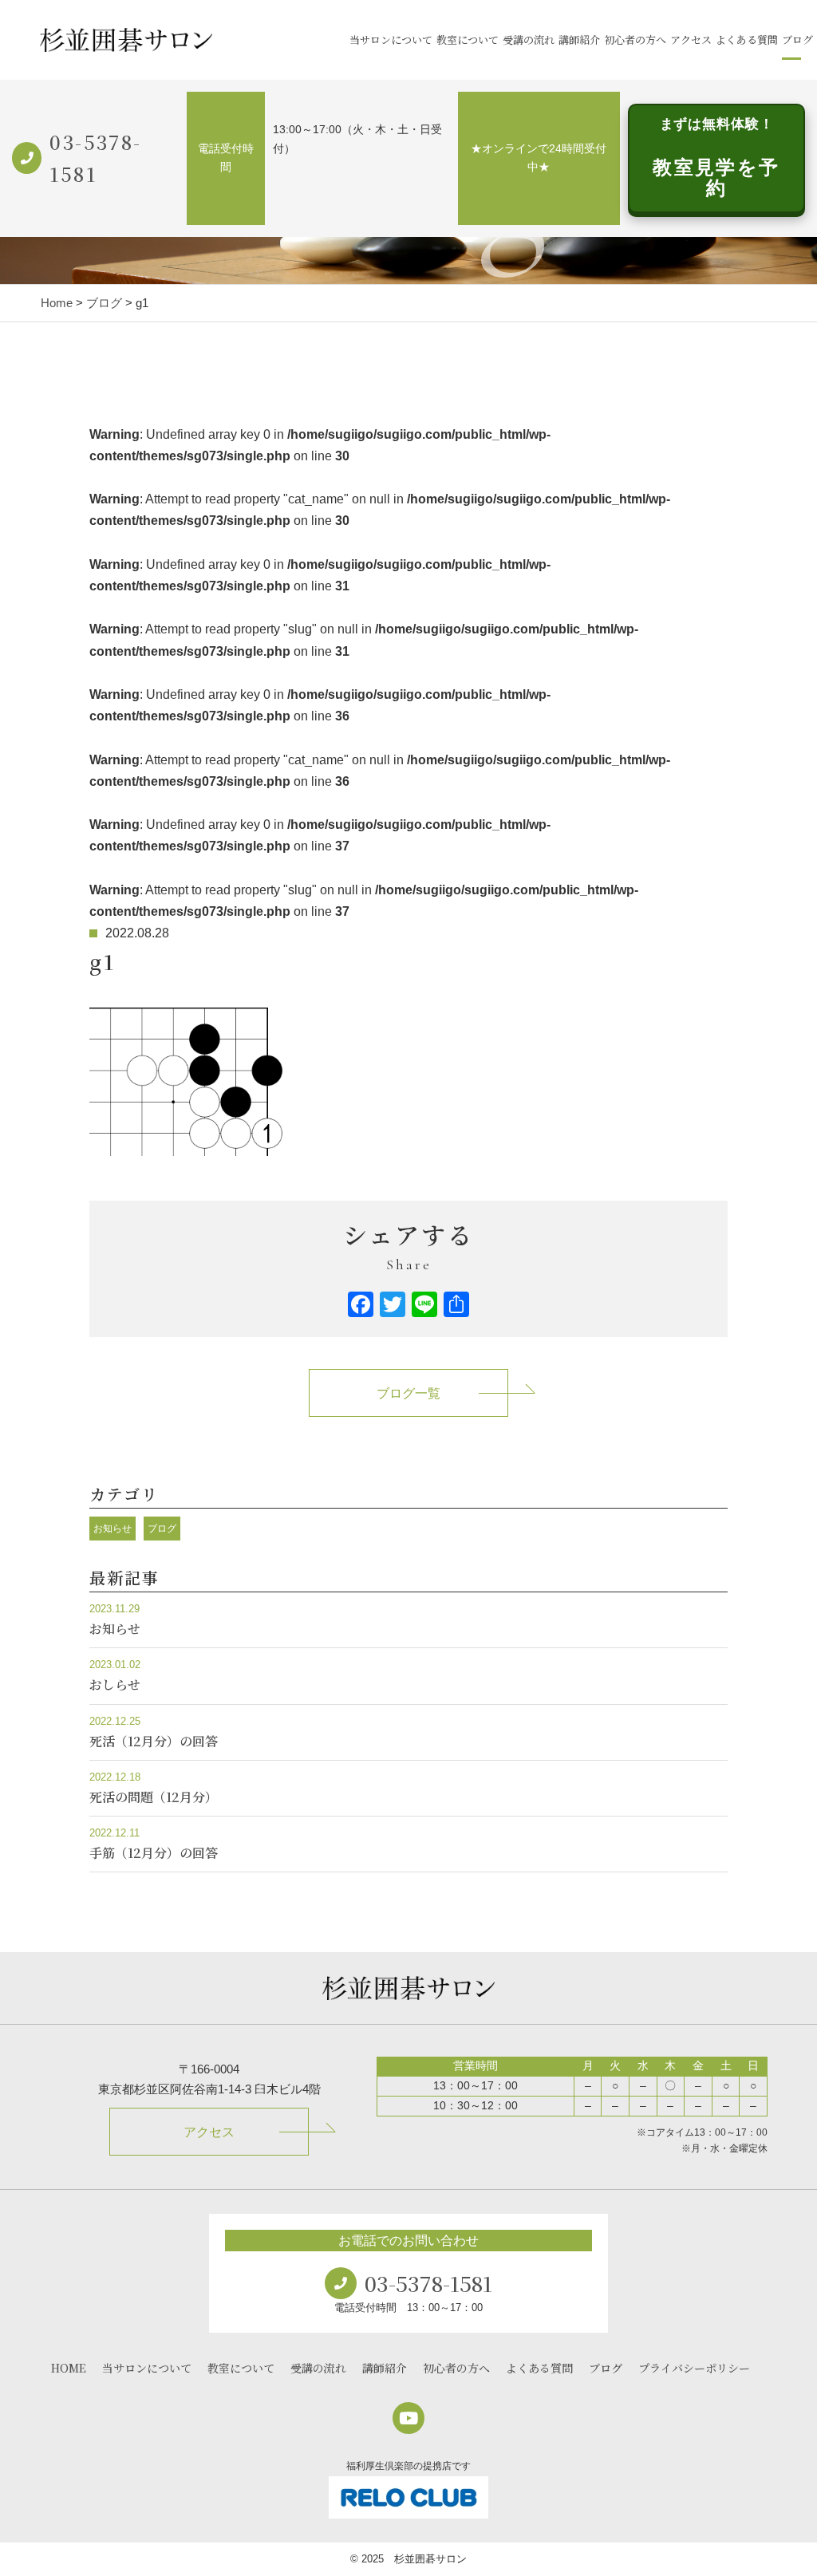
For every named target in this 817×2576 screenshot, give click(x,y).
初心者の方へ (635, 39)
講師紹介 (579, 39)
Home (57, 303)
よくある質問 (747, 39)
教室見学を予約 (716, 158)
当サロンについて (391, 39)
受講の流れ (529, 39)
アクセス (691, 39)
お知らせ (112, 1529)
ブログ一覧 (408, 1393)
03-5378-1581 (95, 158)
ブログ (797, 39)
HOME (69, 2368)
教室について (468, 39)
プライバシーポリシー (694, 2368)
